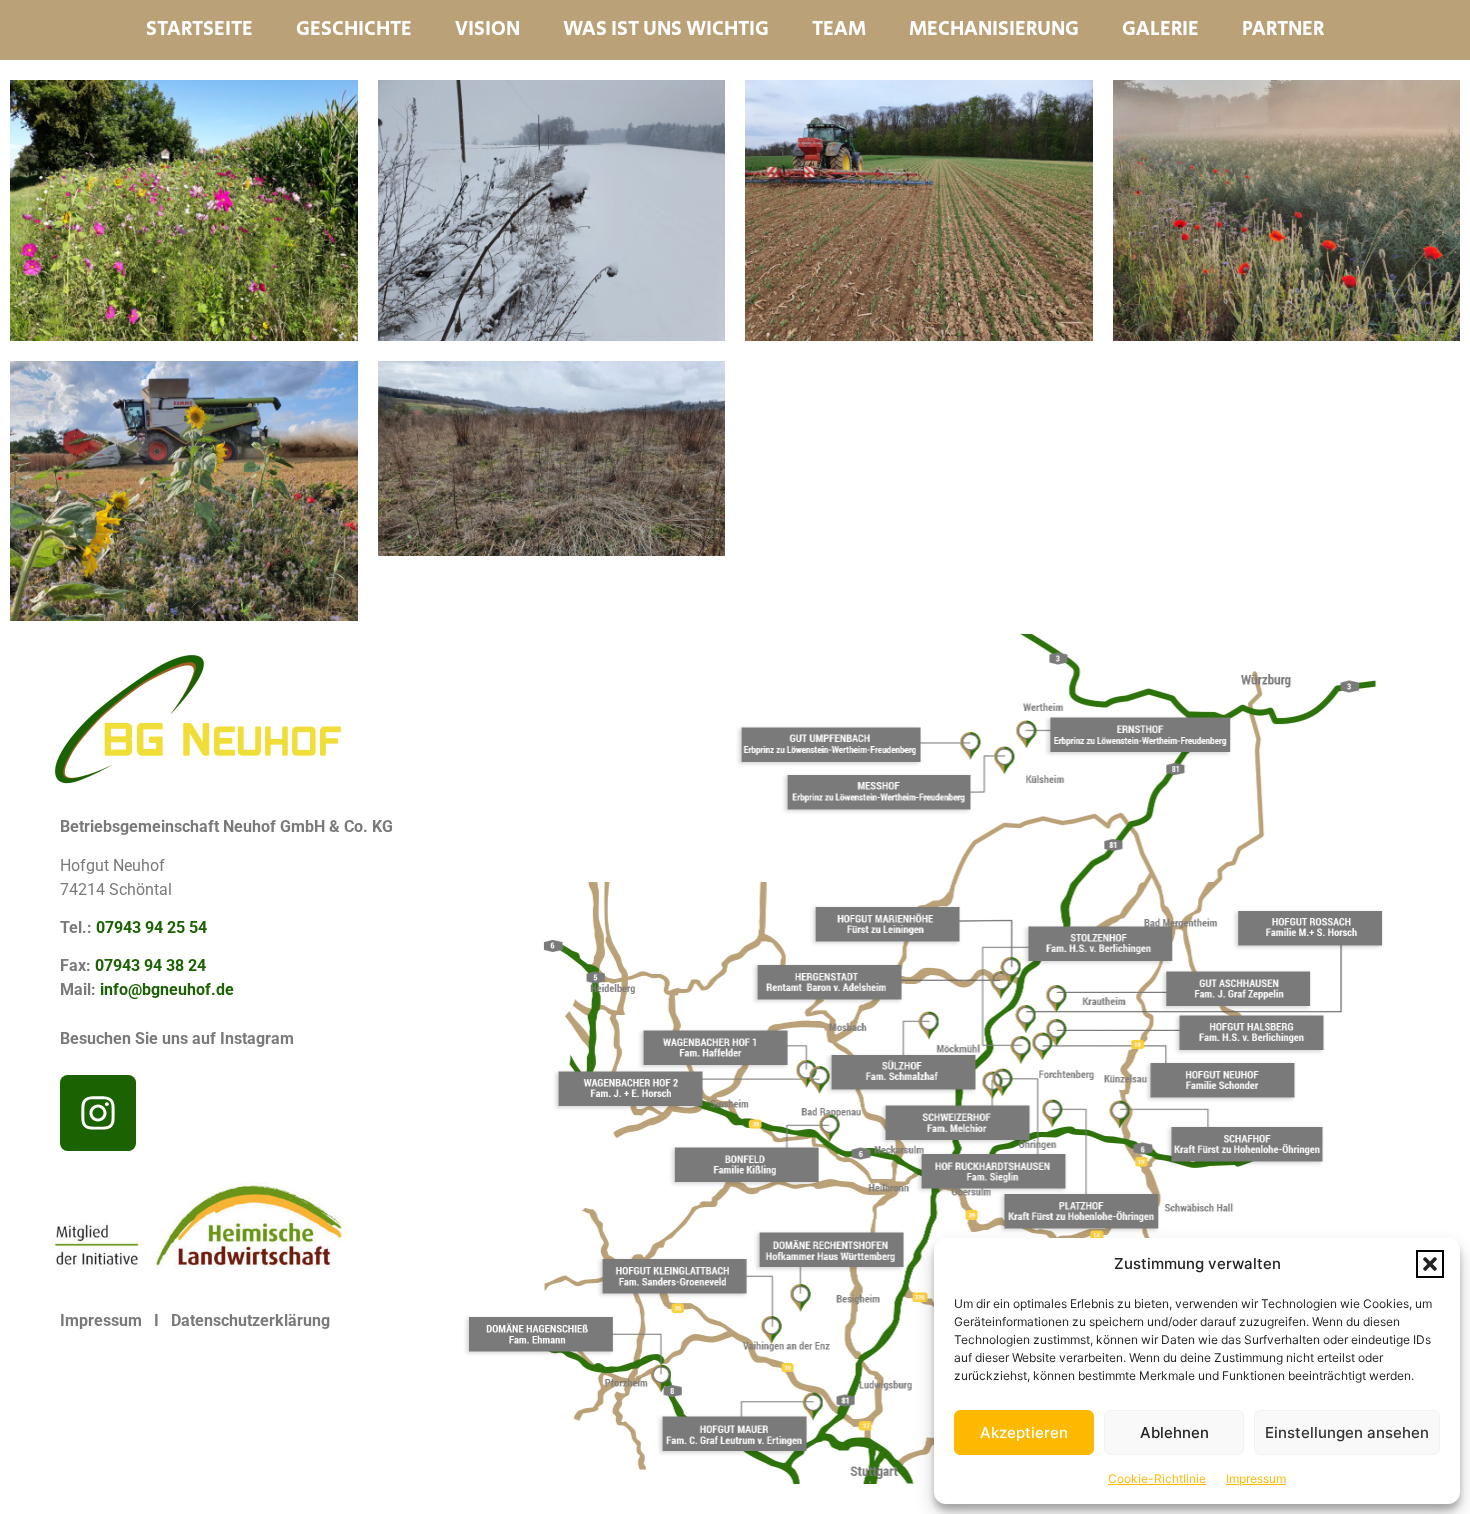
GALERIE (1160, 30)
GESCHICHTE (354, 30)
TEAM (839, 30)
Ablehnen (1174, 1432)
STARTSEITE (199, 30)
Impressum (1256, 1478)
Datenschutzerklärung (250, 1320)
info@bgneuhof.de (167, 989)
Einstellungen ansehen (1347, 1432)
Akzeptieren (1024, 1432)
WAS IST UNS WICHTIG (666, 30)
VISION (487, 30)
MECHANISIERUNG (994, 30)
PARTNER (1283, 30)
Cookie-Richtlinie (1157, 1478)
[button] (1430, 1264)
